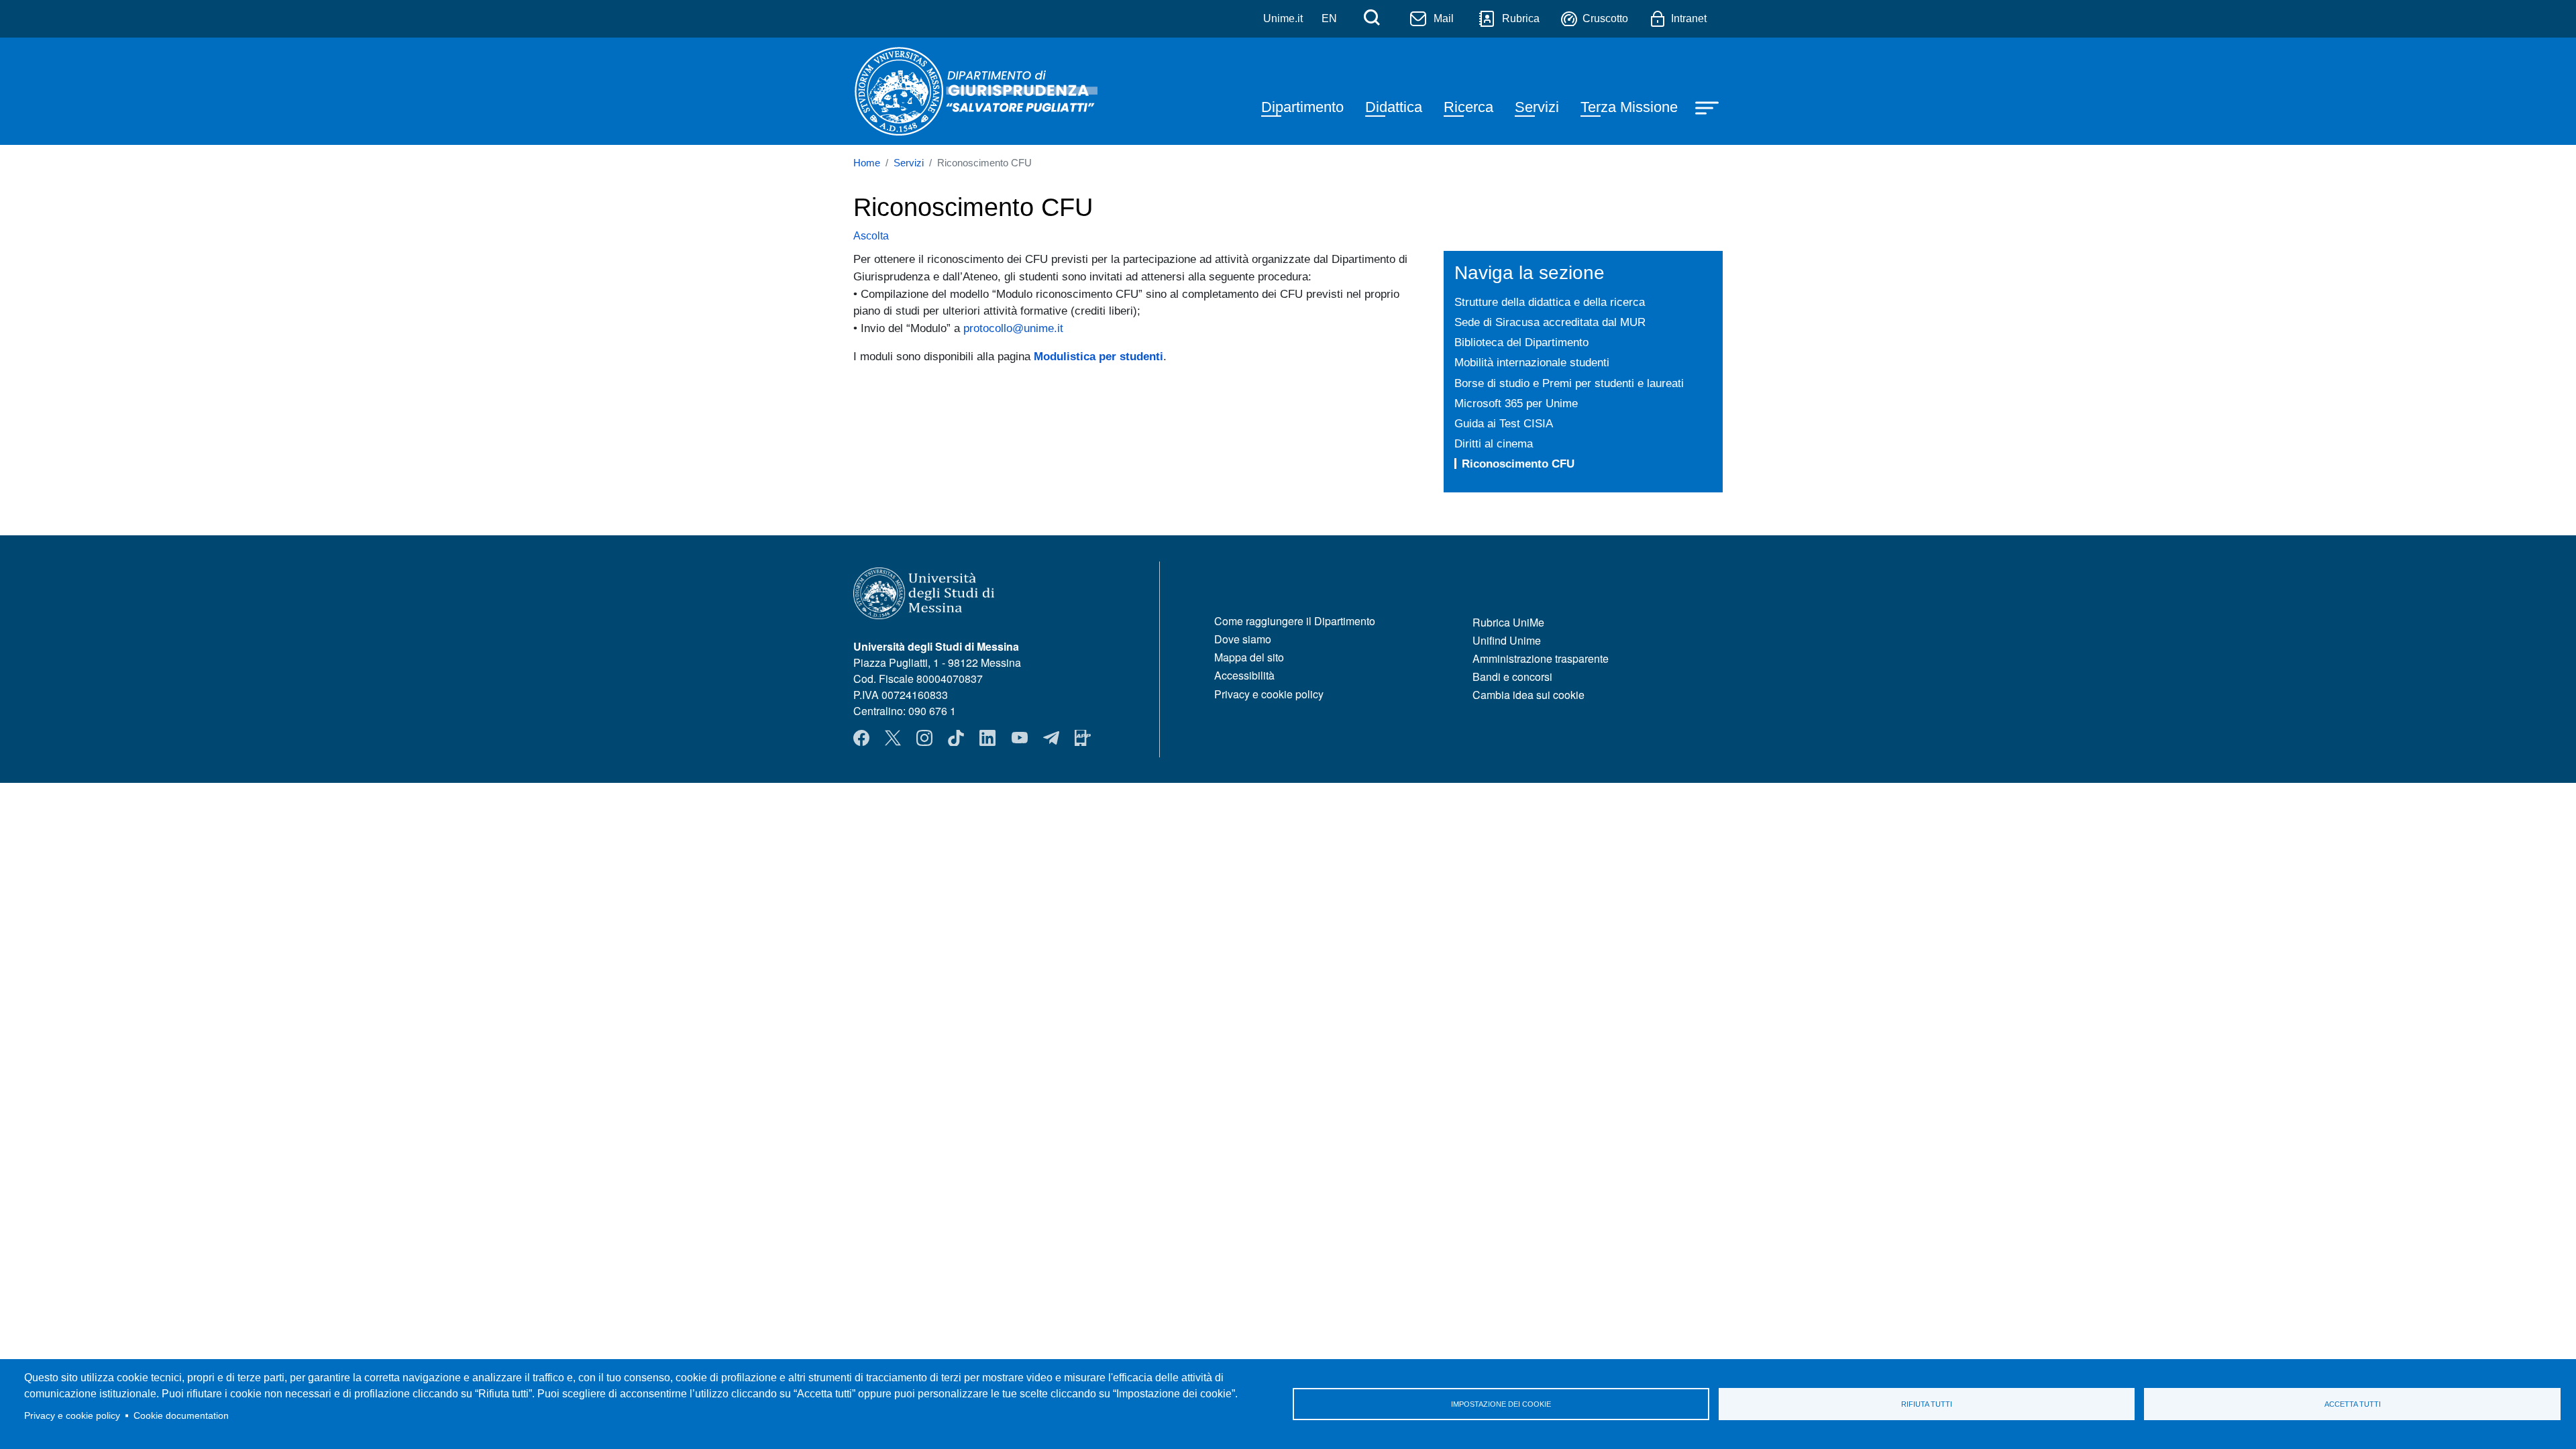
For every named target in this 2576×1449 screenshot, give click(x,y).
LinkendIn (987, 738)
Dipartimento (1302, 107)
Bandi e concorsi (1512, 677)
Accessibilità (1244, 675)
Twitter (893, 738)
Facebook (861, 738)
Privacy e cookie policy (72, 1416)
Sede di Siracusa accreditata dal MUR (1550, 322)
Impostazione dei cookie (1501, 1404)
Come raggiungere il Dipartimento (1295, 621)
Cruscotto (1605, 18)
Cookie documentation (181, 1416)
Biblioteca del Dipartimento (1521, 342)
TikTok (956, 738)
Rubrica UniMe (1508, 622)
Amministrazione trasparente (1541, 658)
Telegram (1051, 738)
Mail (1444, 18)
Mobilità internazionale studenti (1532, 362)
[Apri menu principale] (1709, 107)
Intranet (1689, 18)
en (1329, 18)
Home (867, 163)
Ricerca (1468, 107)
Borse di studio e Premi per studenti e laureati (1569, 383)
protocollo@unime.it (1013, 328)
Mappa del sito (1249, 657)
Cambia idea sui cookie (1528, 695)
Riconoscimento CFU (1518, 464)
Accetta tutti (2353, 1404)
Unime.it (1283, 18)
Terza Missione (1629, 107)
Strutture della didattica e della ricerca (1550, 302)
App (1083, 738)
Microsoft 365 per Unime (1516, 403)
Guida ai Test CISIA (1504, 423)
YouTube (1020, 738)
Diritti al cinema (1494, 443)
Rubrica (1521, 18)
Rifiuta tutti (1927, 1404)
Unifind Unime (1507, 640)
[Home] (975, 91)
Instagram (924, 738)
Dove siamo (1243, 639)
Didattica (1394, 107)
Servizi (1537, 107)
